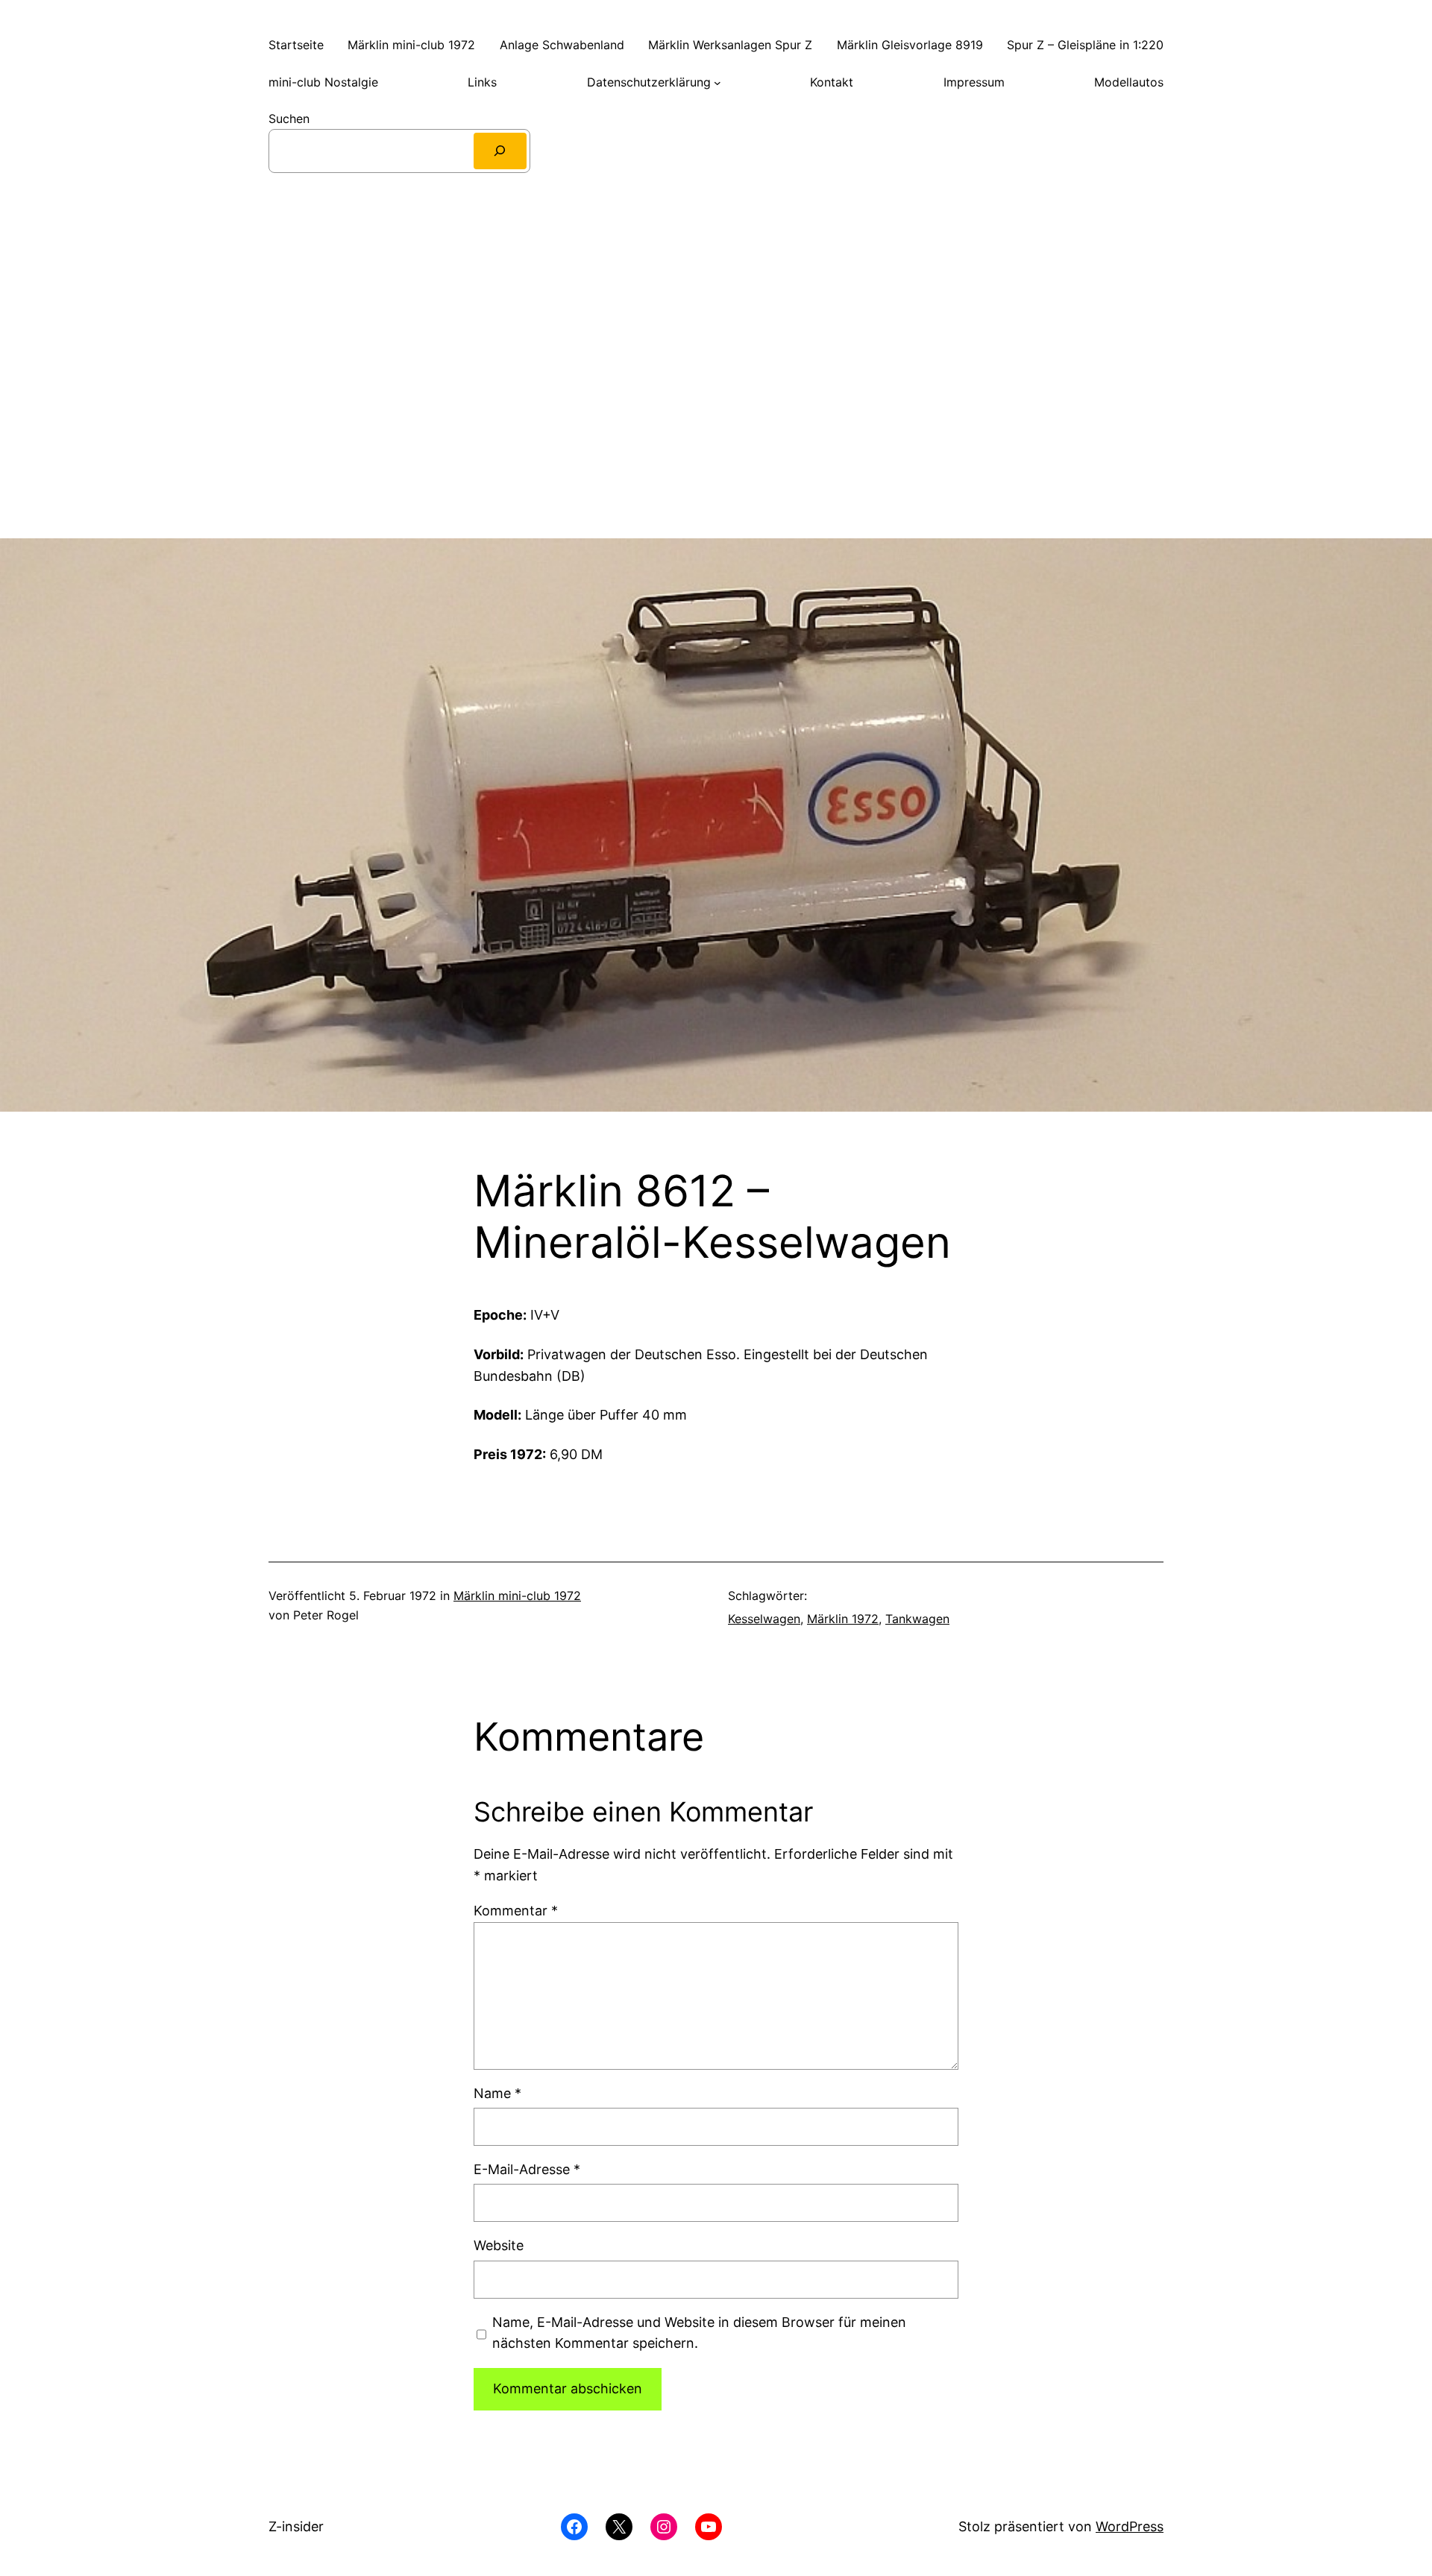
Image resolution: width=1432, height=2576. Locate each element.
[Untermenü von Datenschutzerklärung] (717, 83)
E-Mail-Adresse (527, 2169)
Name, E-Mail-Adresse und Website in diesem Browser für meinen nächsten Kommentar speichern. (699, 2333)
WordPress (1130, 2526)
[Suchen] (500, 151)
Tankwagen (917, 1619)
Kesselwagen (764, 1619)
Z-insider (296, 2526)
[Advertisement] (716, 391)
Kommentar (516, 1911)
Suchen (289, 119)
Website (499, 2245)
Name (497, 2093)
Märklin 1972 (843, 1619)
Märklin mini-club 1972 (517, 1596)
